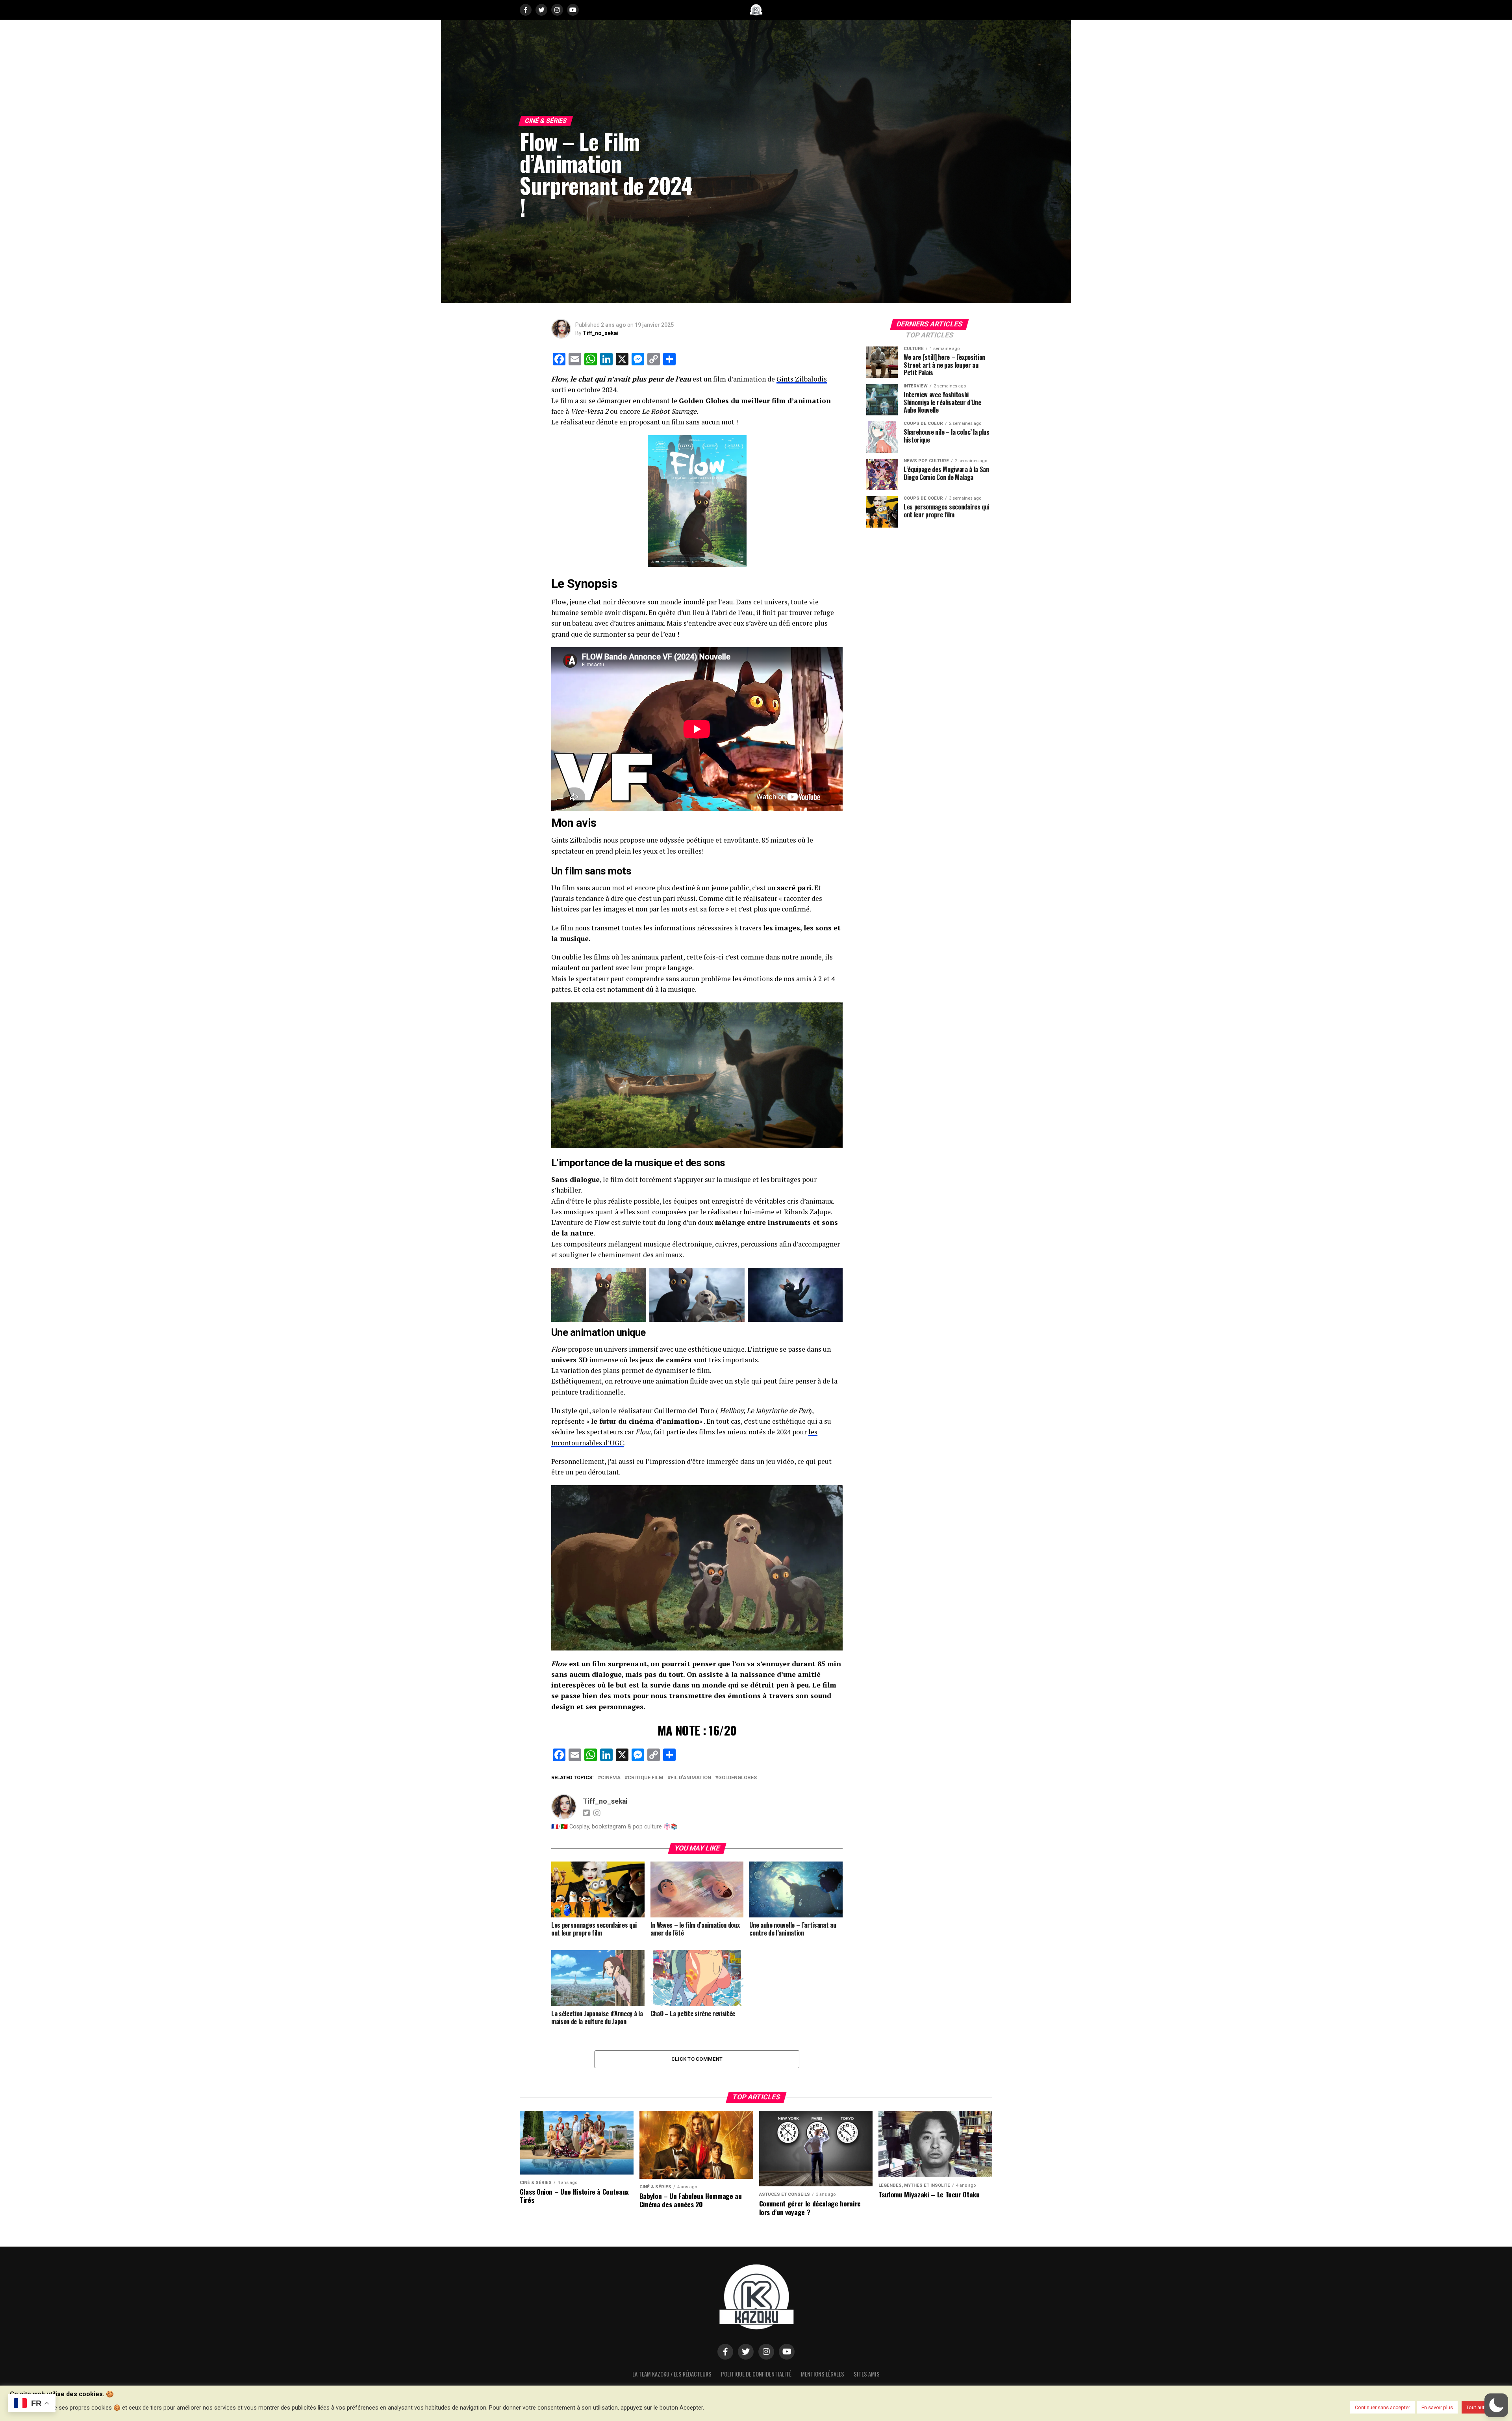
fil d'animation (691, 1778)
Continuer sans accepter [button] (1382, 2407)
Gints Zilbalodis (802, 379)
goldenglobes (737, 1778)
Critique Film (646, 1778)
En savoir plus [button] (1437, 2407)
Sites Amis (867, 2374)
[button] (1496, 2405)
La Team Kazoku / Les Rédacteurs (672, 2374)
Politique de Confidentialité (756, 2374)
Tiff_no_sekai (601, 333)
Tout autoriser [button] (1482, 2407)
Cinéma (611, 1778)
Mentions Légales (823, 2374)
